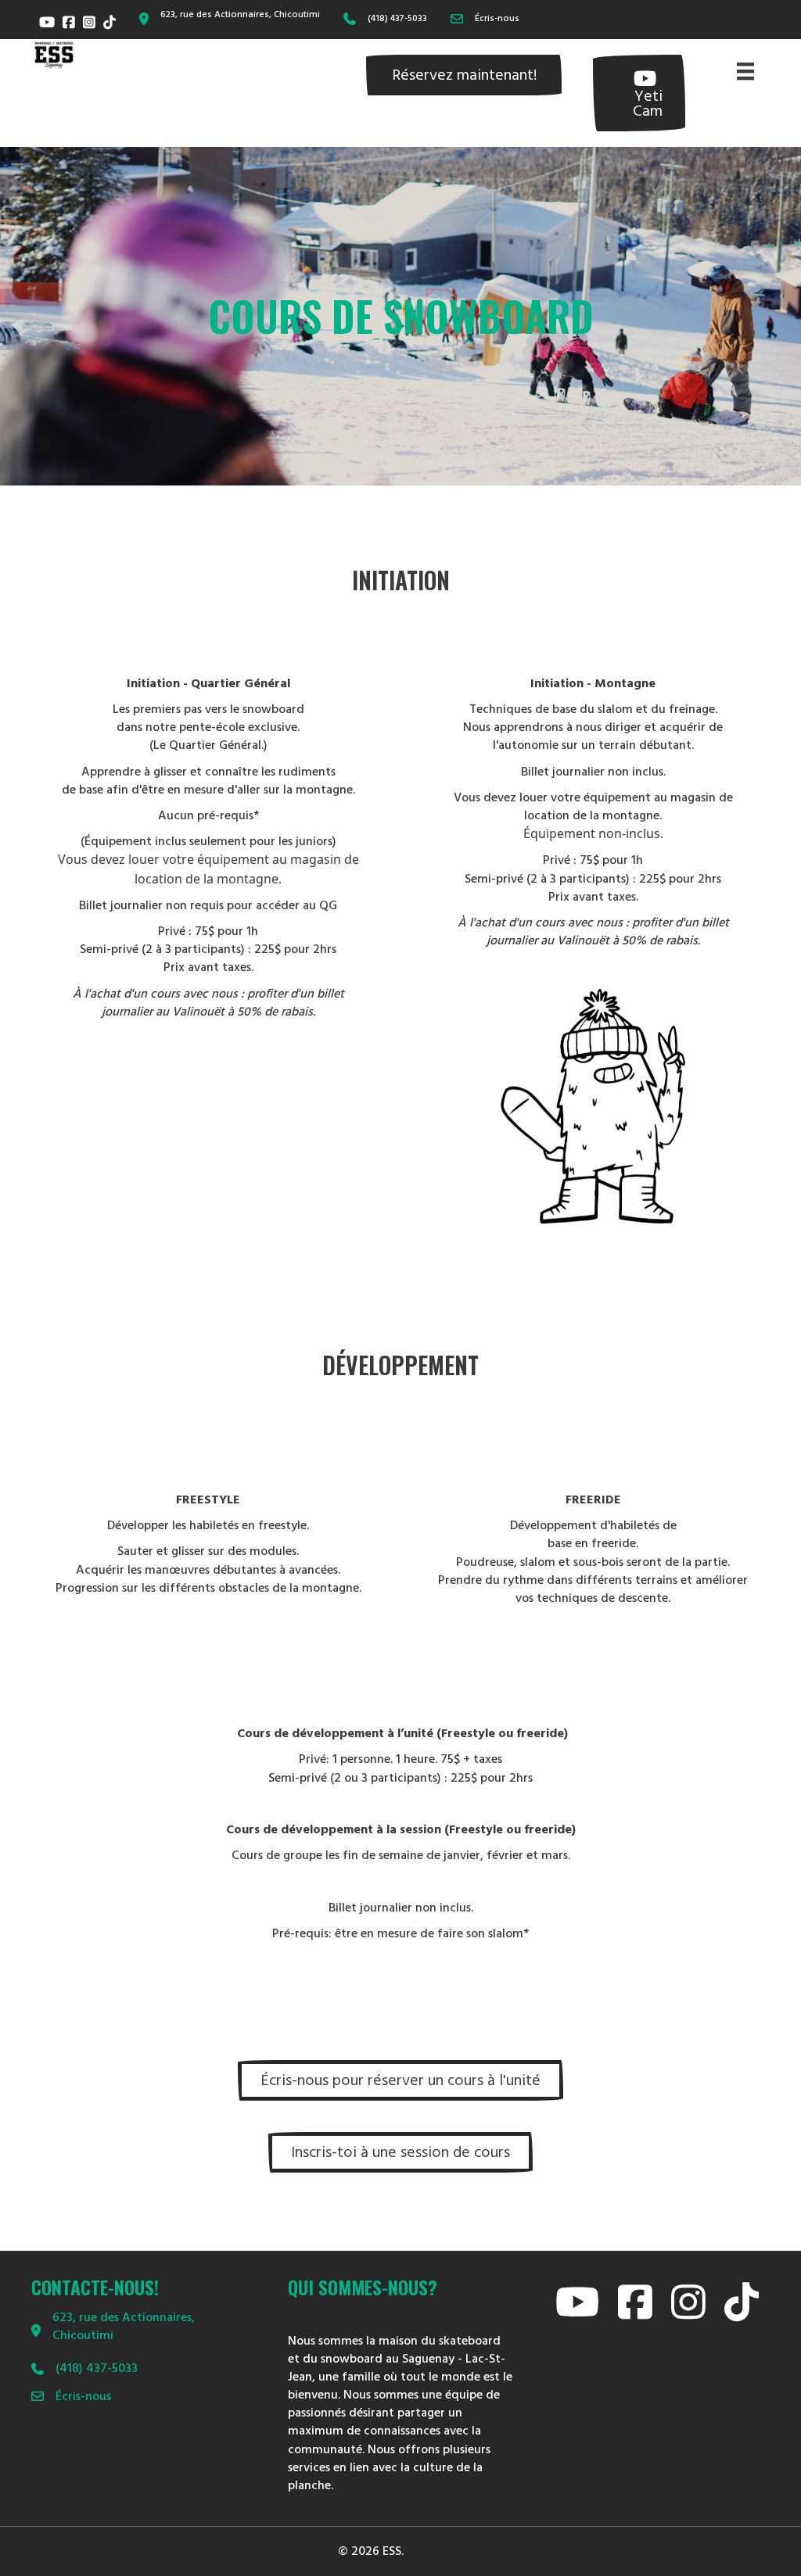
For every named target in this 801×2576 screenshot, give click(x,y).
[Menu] (745, 71)
